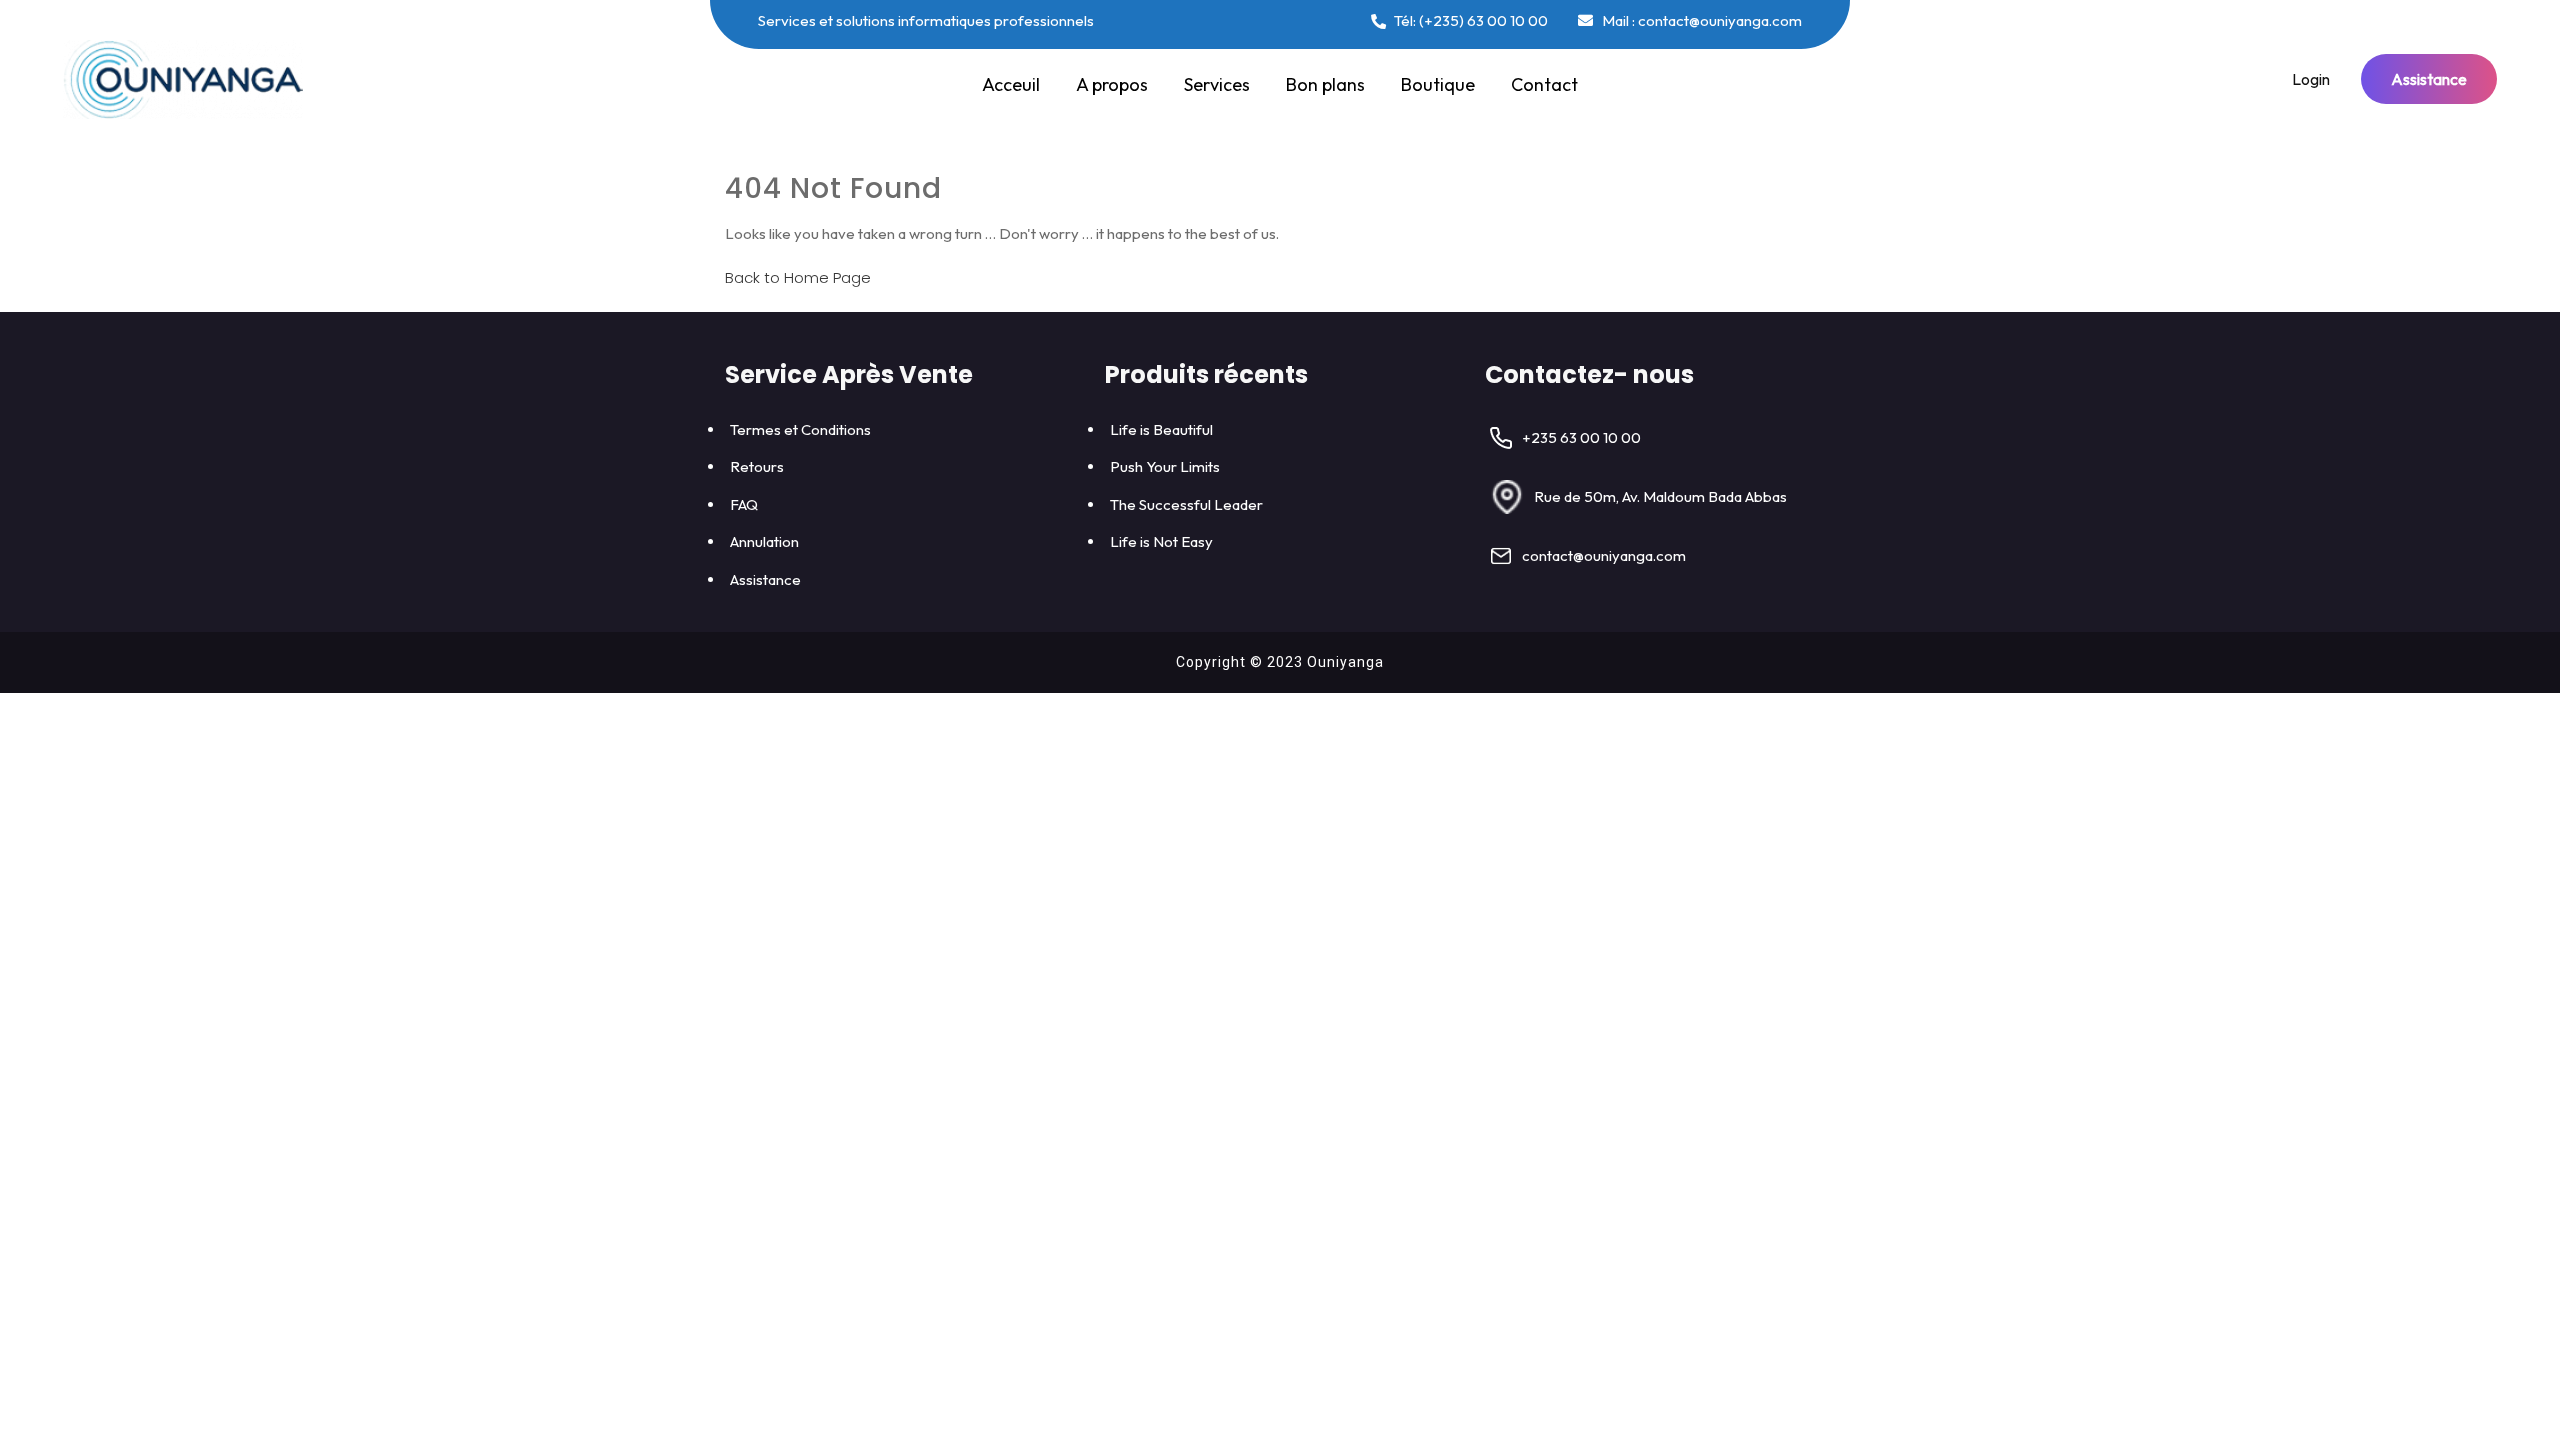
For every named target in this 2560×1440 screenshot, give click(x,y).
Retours (757, 466)
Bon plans (1325, 84)
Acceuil (1011, 84)
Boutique (1438, 84)
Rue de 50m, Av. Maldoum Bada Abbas (1660, 496)
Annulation (764, 541)
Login (2311, 79)
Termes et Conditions (800, 429)
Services (1217, 84)
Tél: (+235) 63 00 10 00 (1469, 20)
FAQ (744, 504)
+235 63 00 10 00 (1581, 437)
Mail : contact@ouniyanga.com (1700, 20)
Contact (1544, 84)
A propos (1112, 84)
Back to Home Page (798, 277)
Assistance (2429, 79)
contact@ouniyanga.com (1604, 555)
